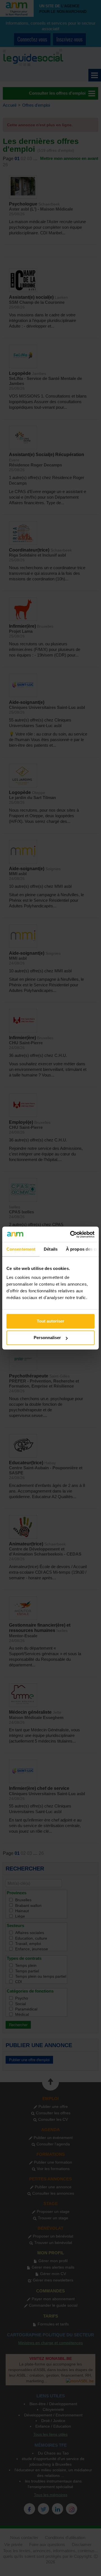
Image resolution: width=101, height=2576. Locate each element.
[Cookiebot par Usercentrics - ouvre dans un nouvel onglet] (71, 1234)
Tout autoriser (50, 1321)
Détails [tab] (51, 1249)
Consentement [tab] (21, 1249)
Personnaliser (47, 1338)
